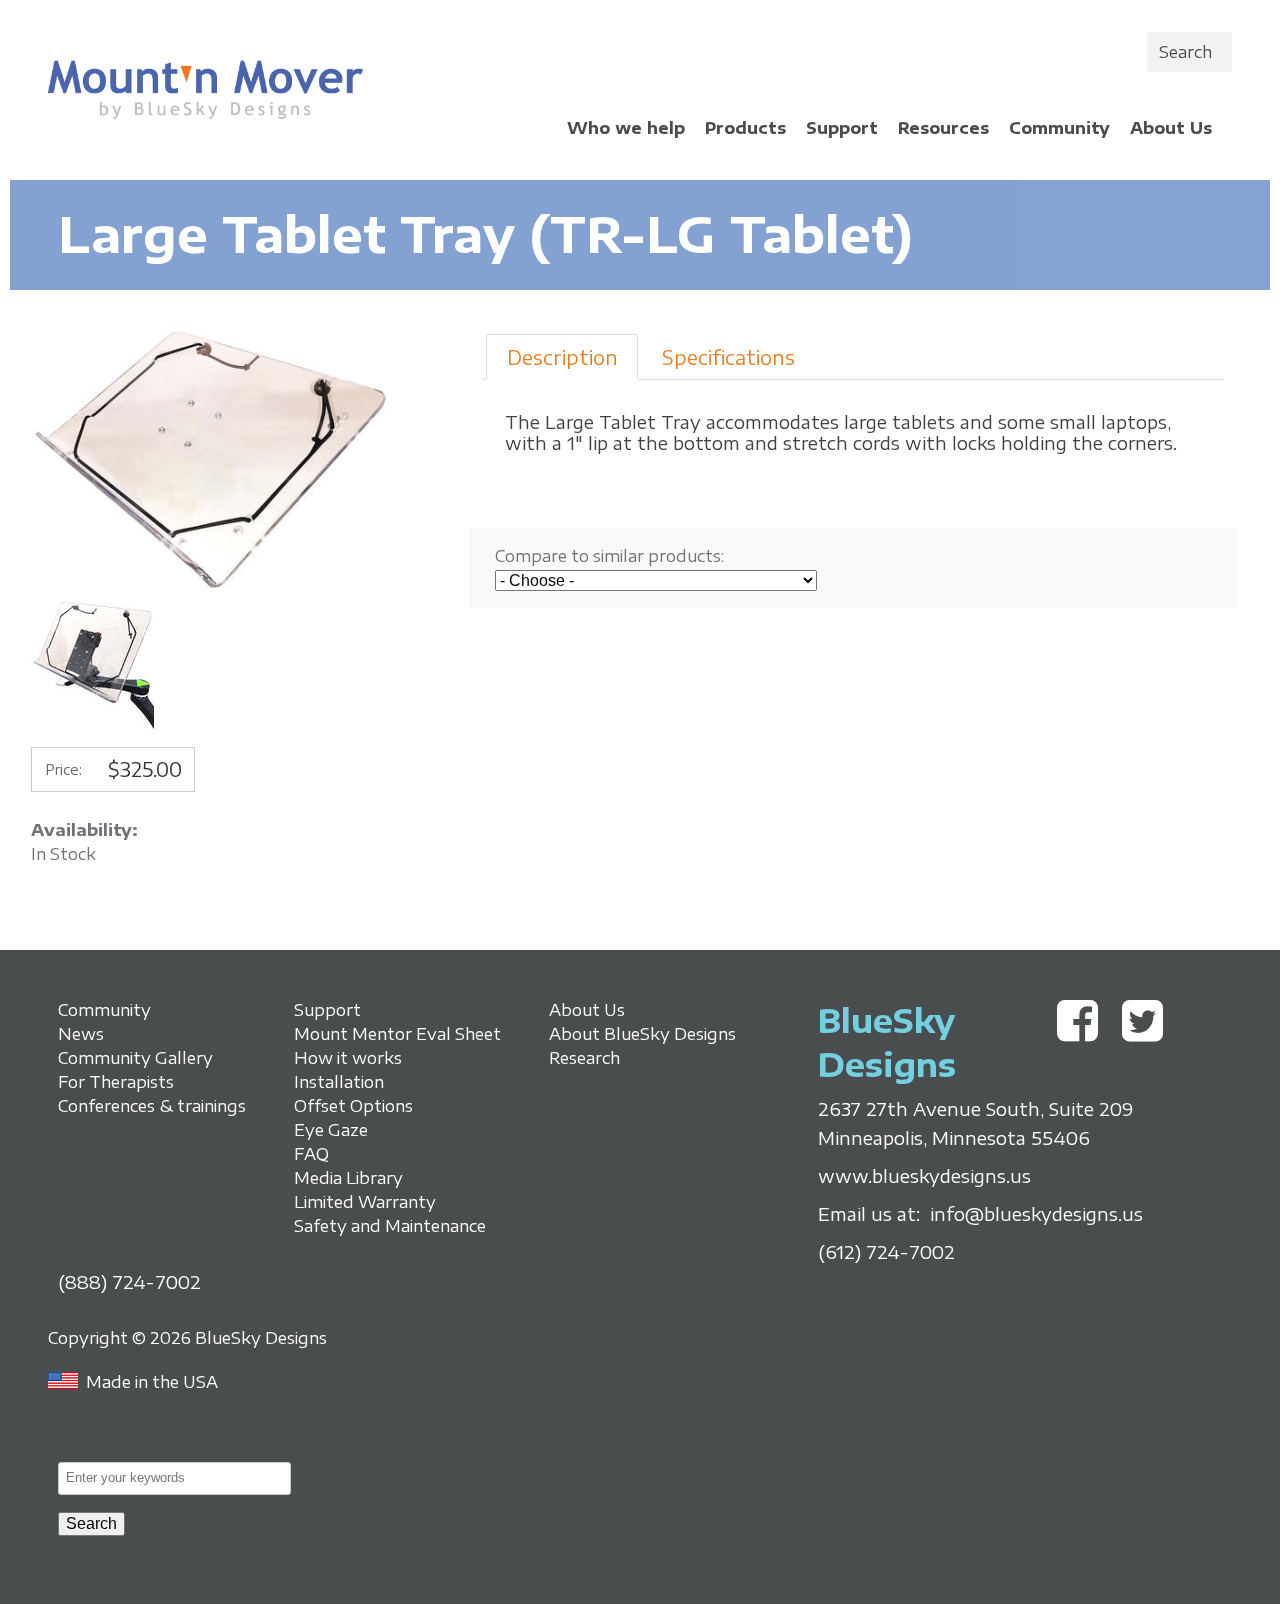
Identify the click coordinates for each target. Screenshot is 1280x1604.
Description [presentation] (562, 357)
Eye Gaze (331, 1130)
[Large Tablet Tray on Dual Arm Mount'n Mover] (92, 725)
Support (842, 128)
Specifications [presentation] (728, 357)
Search (1185, 52)
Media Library (348, 1178)
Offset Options (353, 1106)
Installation (339, 1082)
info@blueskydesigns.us (1036, 1214)
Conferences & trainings (152, 1106)
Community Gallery (135, 1058)
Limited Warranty (365, 1202)
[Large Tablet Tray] (213, 589)
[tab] (561, 357)
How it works (348, 1058)
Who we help (626, 128)
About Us (1171, 128)
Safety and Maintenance (390, 1226)
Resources (943, 128)
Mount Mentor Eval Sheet (397, 1034)
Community (1059, 128)
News (81, 1034)
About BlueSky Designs (642, 1034)
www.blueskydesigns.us (924, 1176)
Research (584, 1058)
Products (745, 128)
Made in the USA (152, 1382)
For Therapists (116, 1082)
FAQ (311, 1154)
